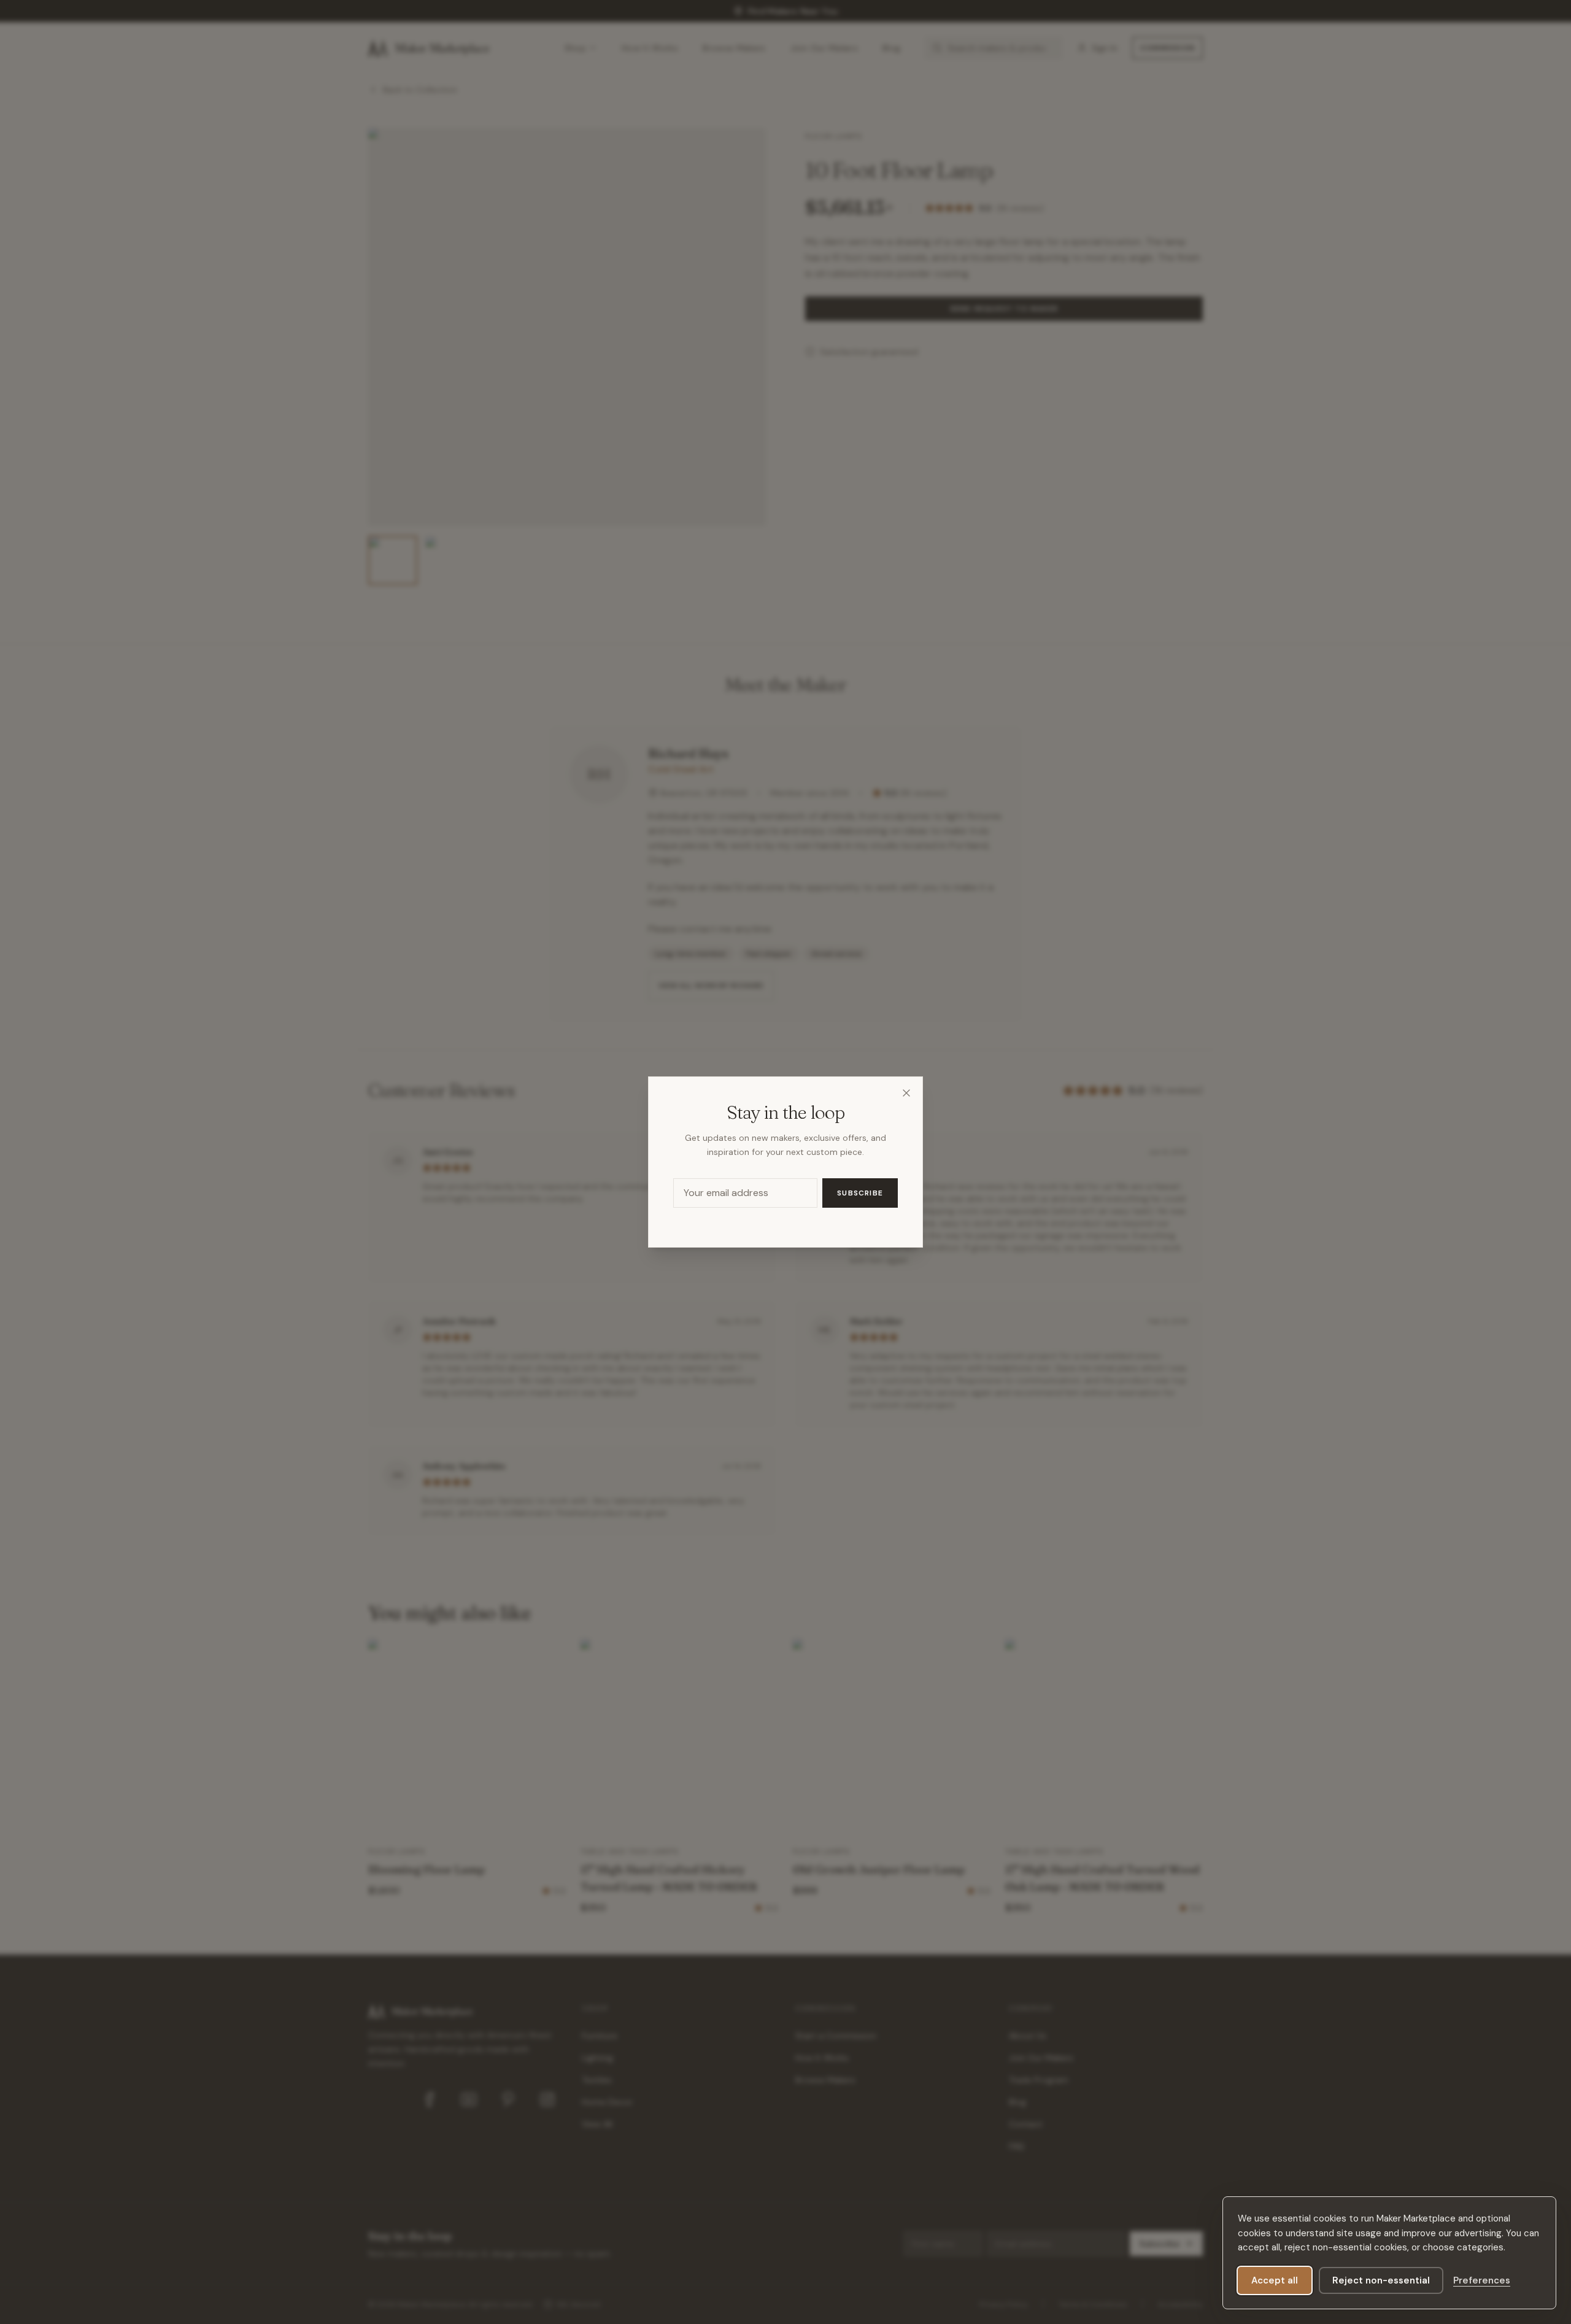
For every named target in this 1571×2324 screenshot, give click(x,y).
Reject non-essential (1381, 2280)
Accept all (1275, 2280)
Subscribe (860, 1193)
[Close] (906, 1093)
